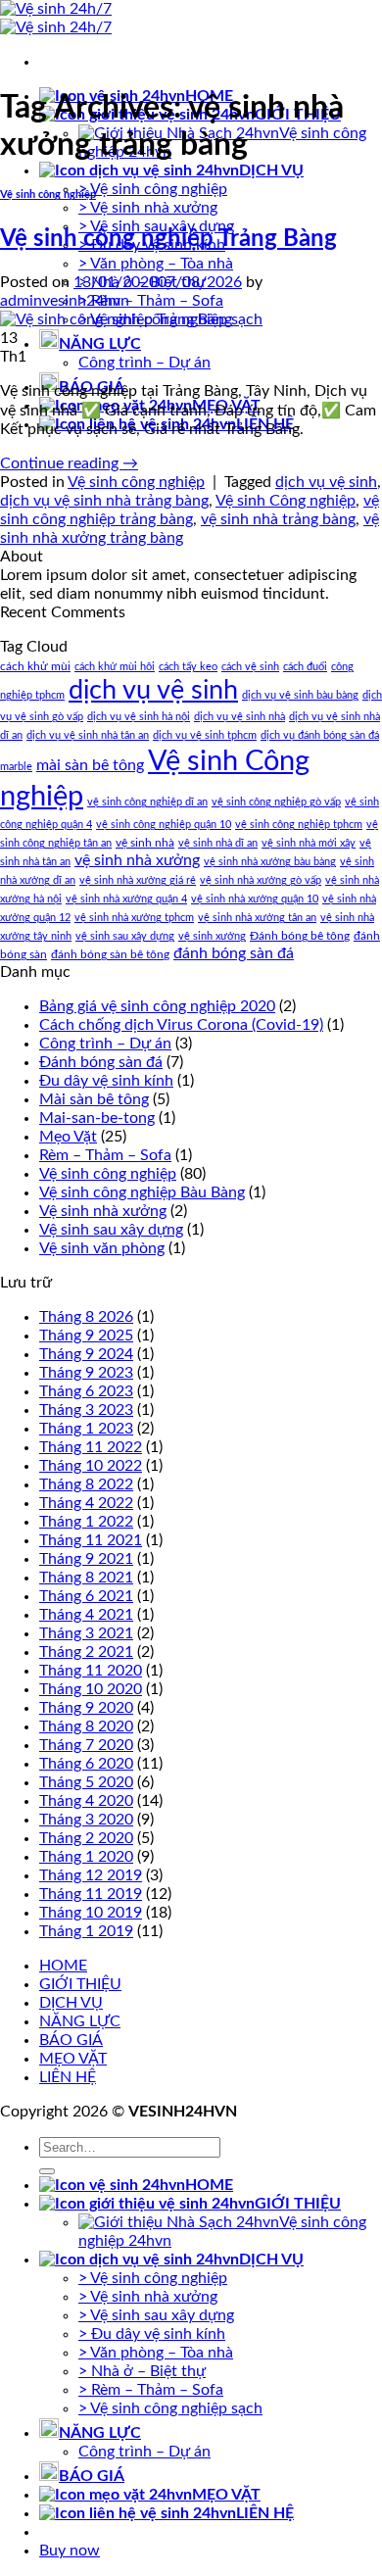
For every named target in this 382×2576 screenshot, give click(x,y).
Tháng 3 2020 (86, 1820)
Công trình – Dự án (144, 363)
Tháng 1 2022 (86, 1522)
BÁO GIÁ (71, 2040)
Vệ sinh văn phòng (102, 1248)
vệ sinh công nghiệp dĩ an (147, 802)
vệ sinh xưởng (212, 936)
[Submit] (47, 2171)
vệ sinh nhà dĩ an (218, 843)
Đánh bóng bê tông (300, 936)
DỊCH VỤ (271, 170)
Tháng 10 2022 (91, 1466)
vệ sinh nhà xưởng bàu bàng (270, 862)
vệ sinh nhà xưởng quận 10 (255, 899)
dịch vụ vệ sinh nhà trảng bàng (104, 501)
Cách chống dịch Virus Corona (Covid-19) (181, 1025)
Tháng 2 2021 (86, 1652)
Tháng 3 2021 (86, 1633)
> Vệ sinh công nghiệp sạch (170, 2408)
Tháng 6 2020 (86, 1764)
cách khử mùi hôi (115, 667)
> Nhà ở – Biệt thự (142, 2371)
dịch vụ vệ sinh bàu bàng (300, 695)
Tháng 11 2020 (91, 1671)
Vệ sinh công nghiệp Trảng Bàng (168, 239)
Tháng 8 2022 (86, 1484)
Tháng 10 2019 (91, 1913)
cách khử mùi (35, 666)
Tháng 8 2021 (86, 1578)
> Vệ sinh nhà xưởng (148, 208)
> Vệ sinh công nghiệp (153, 189)
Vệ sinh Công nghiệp (286, 501)
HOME (63, 1966)
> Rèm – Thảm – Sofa (151, 301)
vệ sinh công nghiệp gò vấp (276, 802)
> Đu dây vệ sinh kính (152, 2334)
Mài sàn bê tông (94, 1099)
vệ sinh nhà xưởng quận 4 (126, 899)
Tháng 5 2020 (86, 1782)
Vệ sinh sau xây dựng (111, 1230)
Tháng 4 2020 (86, 1801)
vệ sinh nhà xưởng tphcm (134, 918)
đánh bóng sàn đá (234, 953)
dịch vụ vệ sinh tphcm (205, 735)
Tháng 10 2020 (91, 1689)
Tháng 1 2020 (86, 1857)
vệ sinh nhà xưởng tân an (257, 918)
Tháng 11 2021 (91, 1540)
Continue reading (69, 463)
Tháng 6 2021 (86, 1596)
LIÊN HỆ (68, 2077)
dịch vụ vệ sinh (326, 482)
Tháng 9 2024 (86, 1354)
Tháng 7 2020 (86, 1745)
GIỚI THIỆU (80, 1984)
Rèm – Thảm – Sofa (105, 1155)
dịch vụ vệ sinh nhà (239, 717)
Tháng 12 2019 (91, 1875)
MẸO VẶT (73, 2059)
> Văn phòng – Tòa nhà (156, 264)
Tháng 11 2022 (91, 1447)
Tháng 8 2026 (86, 1317)
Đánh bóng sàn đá (101, 1062)
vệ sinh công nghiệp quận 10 (164, 825)
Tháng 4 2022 (86, 1503)
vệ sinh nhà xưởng (137, 860)
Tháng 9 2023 (86, 1373)
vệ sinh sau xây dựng (125, 936)
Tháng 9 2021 (86, 1559)
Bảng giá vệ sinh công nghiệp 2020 (157, 1006)
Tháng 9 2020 (86, 1708)
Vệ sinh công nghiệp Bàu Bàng (142, 1192)
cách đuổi (305, 667)
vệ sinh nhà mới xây (309, 843)
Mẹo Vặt (68, 1137)
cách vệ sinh (250, 667)
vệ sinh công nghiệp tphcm (299, 825)
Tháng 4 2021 (86, 1615)
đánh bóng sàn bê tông (110, 954)
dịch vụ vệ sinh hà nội (139, 717)
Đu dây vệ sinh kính (106, 1081)
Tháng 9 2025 (86, 1336)
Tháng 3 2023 (86, 1410)
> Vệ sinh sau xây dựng (156, 2315)
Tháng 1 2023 (86, 1429)
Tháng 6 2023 (86, 1391)
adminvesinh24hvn (65, 301)
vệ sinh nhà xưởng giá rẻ (138, 880)
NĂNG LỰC (100, 344)
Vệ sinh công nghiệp (48, 194)
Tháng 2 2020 (86, 1838)
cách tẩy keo (188, 667)
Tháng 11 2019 (91, 1894)
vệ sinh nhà (145, 843)
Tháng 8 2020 (86, 1726)
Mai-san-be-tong (97, 1118)
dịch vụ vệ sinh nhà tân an (88, 735)
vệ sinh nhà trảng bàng (278, 519)
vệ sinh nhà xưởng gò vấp (261, 880)
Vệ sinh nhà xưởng (103, 1211)
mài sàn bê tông (90, 765)
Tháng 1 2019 (86, 1931)
